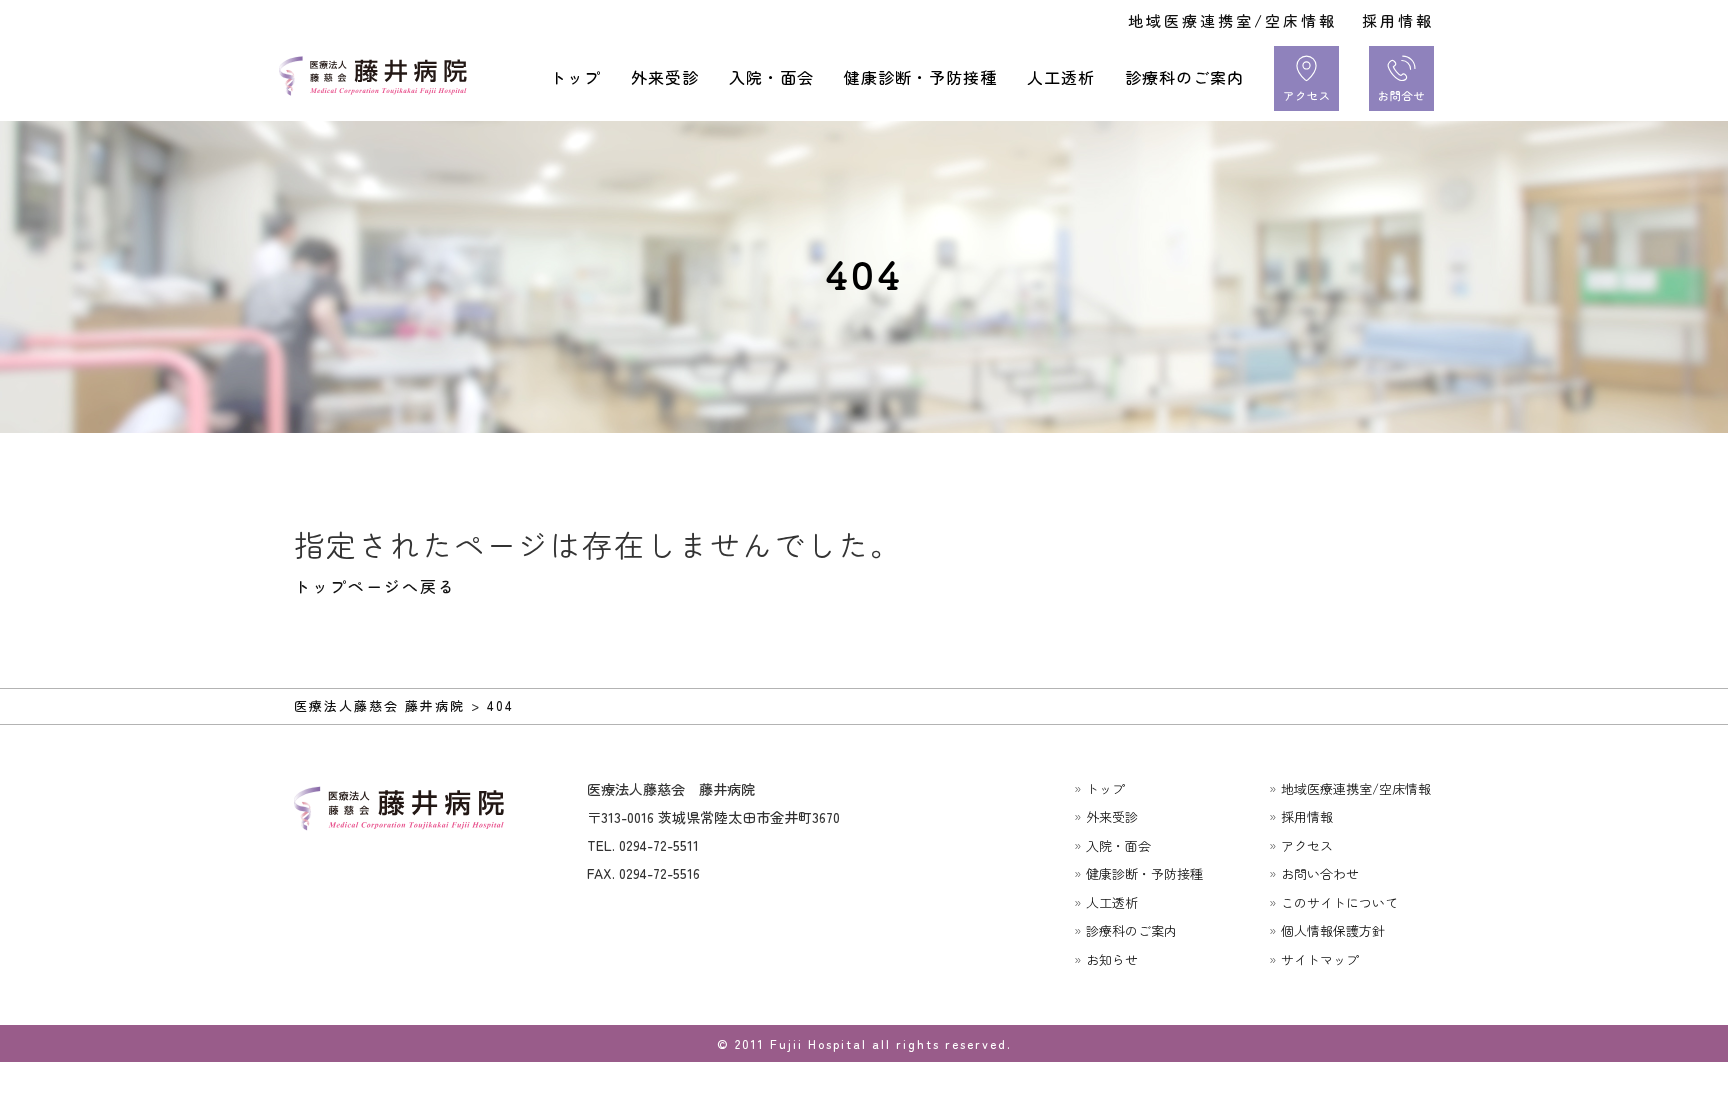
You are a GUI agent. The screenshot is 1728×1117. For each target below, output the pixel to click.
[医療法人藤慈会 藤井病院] (379, 76)
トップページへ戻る (375, 586)
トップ (575, 77)
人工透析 (1061, 77)
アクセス (1307, 845)
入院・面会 (771, 77)
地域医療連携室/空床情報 (1232, 20)
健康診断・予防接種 (920, 77)
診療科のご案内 (1184, 77)
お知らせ (1112, 959)
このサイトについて (1339, 902)
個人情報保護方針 (1333, 930)
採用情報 (1398, 20)
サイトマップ (1320, 959)
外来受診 (665, 77)
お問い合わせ (1320, 873)
